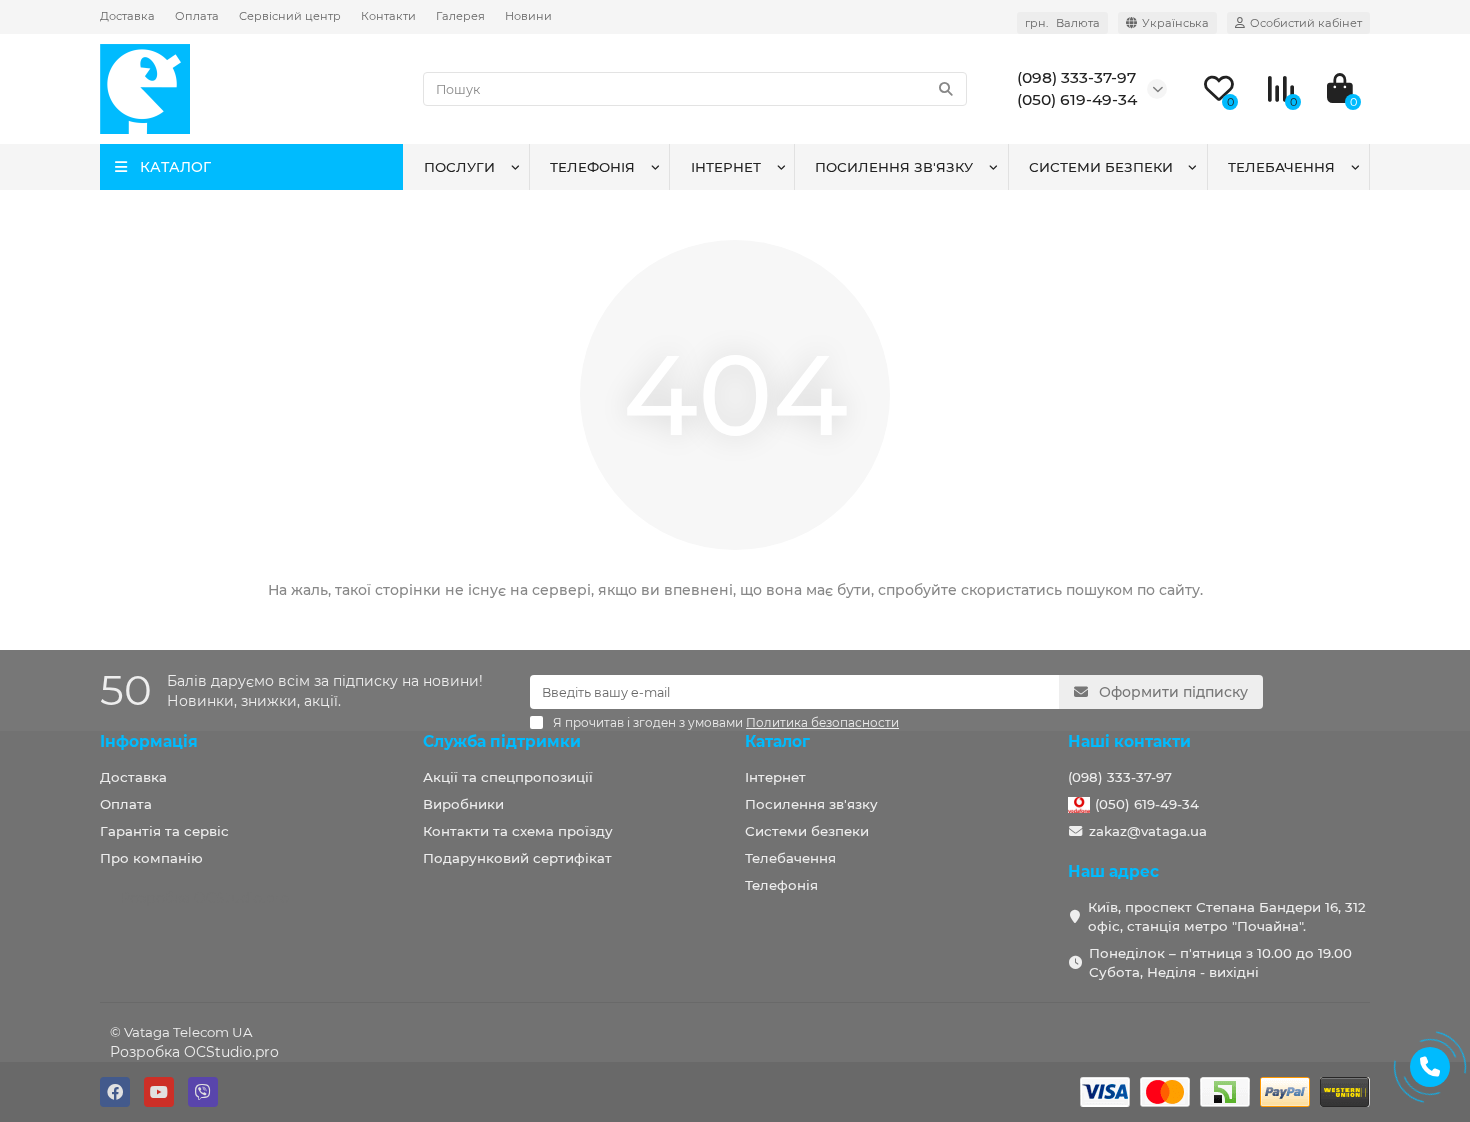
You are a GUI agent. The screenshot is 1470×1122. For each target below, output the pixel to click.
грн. (1062, 23)
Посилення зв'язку (894, 167)
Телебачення (1281, 167)
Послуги (459, 167)
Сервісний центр (290, 16)
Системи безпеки (1101, 167)
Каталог (777, 741)
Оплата (197, 16)
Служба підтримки (502, 741)
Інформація (149, 741)
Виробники (463, 804)
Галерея (460, 16)
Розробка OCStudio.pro (194, 1052)
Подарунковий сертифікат (517, 858)
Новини (528, 16)
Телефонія (592, 167)
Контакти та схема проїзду (518, 831)
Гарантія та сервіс (164, 831)
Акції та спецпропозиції (508, 777)
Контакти (388, 16)
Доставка (127, 16)
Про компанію (151, 858)
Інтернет (726, 167)
